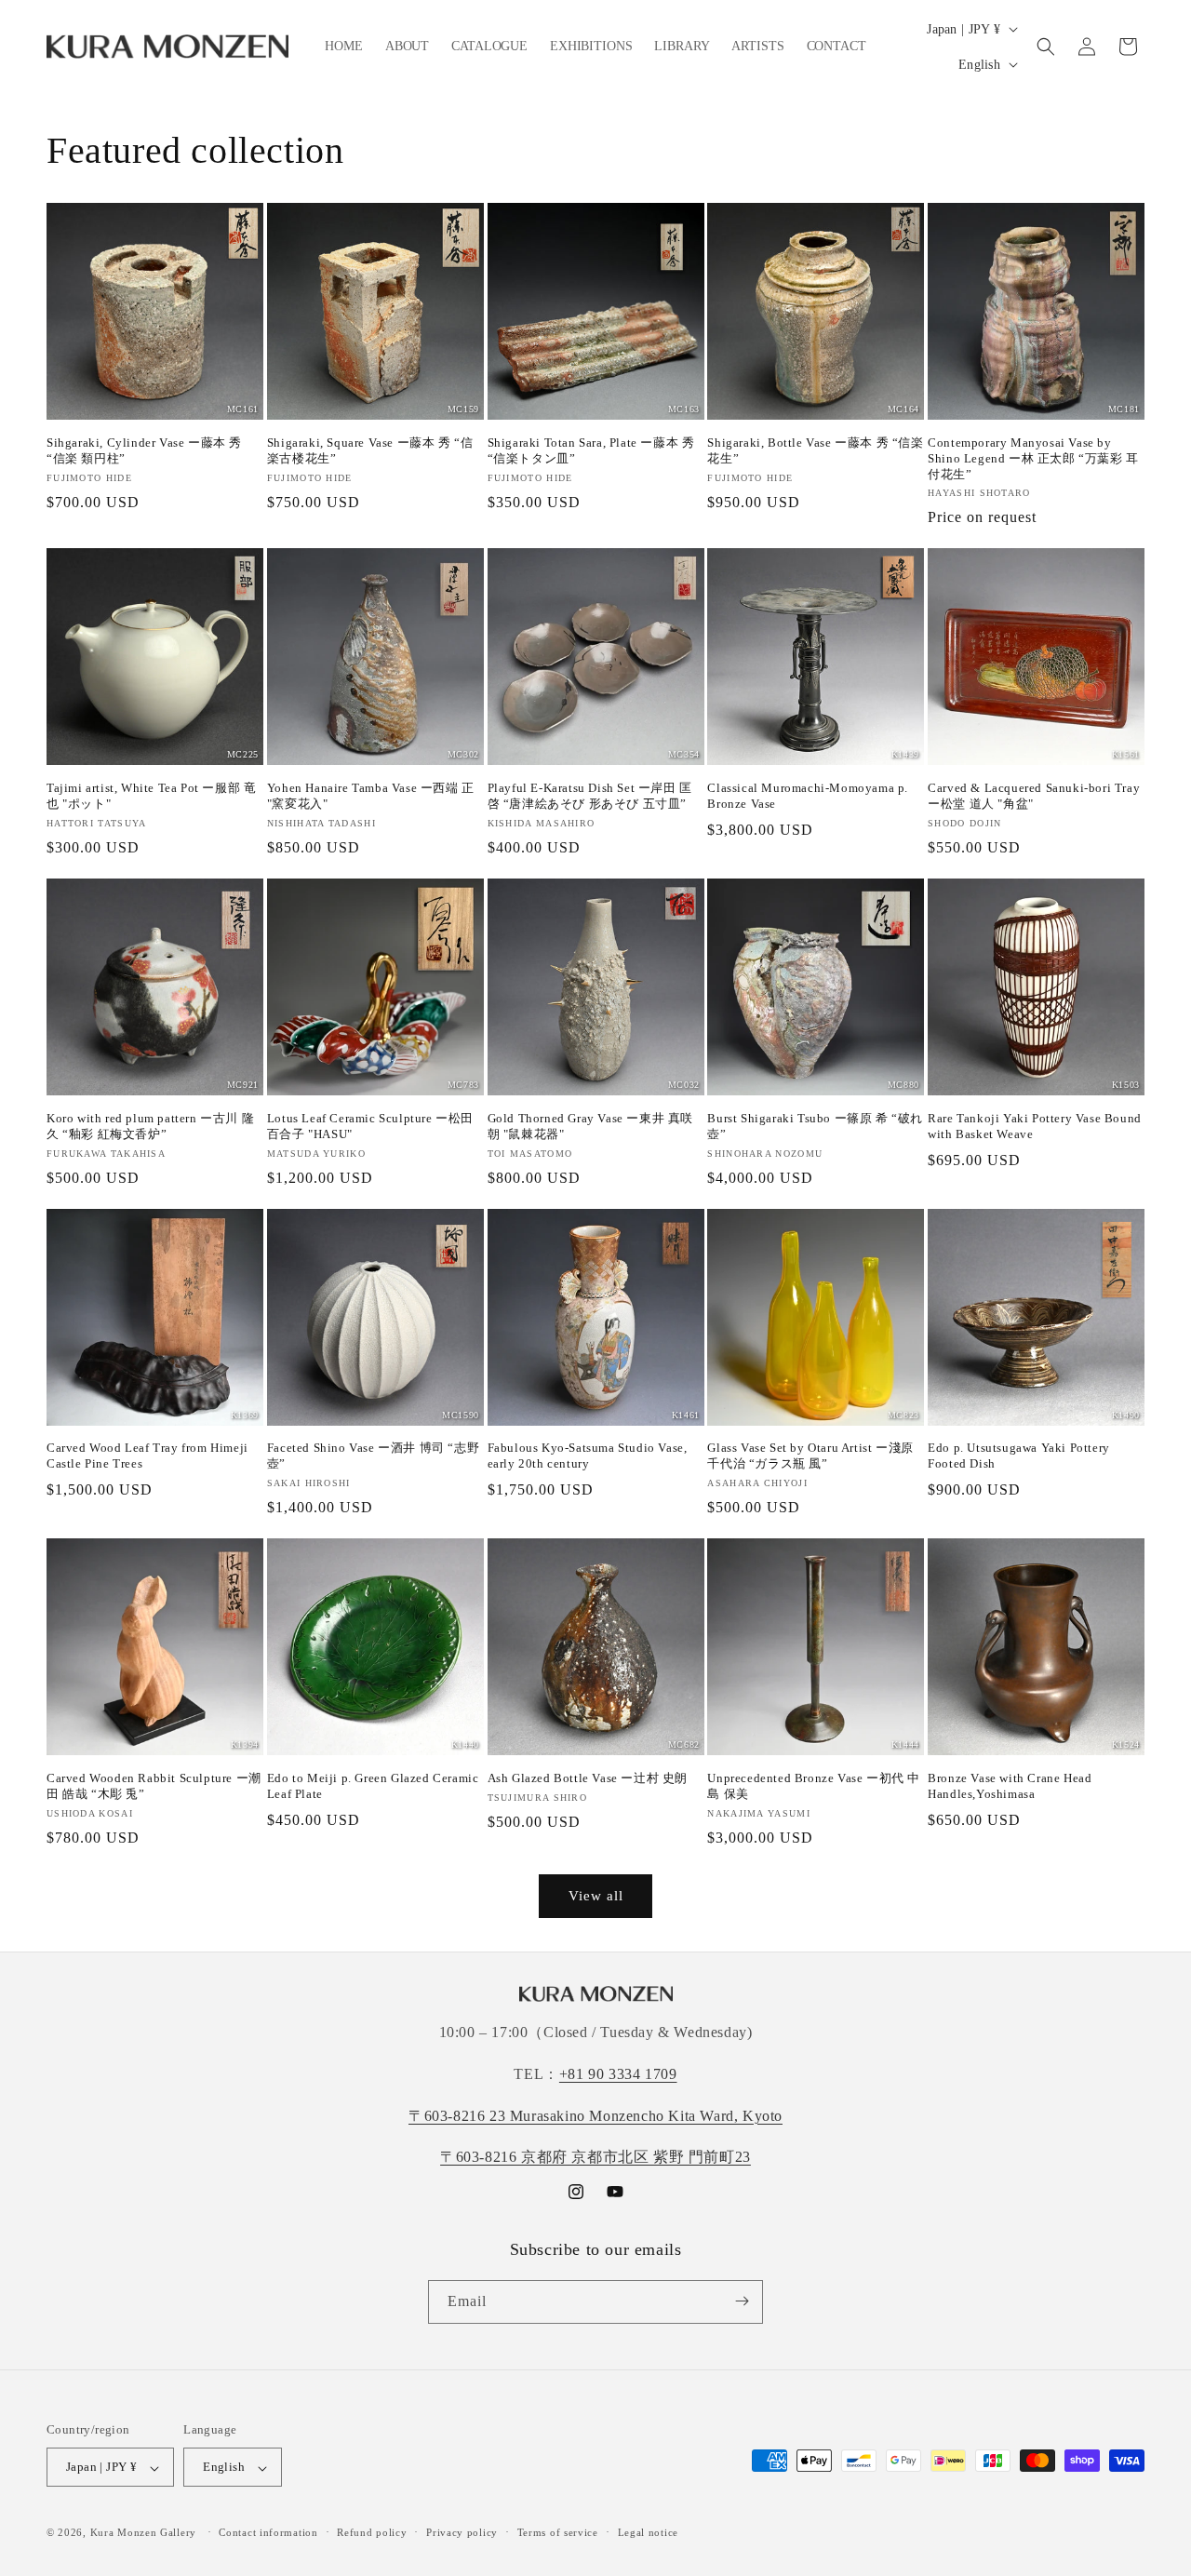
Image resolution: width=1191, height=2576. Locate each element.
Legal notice (648, 2532)
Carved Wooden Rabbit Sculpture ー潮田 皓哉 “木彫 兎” (154, 1786)
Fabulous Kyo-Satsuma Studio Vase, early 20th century (588, 1456)
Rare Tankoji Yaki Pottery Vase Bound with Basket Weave (1035, 1126)
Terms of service (558, 2532)
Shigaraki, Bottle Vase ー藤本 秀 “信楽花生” (815, 450)
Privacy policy (462, 2532)
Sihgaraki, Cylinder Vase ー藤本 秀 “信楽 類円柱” (144, 450)
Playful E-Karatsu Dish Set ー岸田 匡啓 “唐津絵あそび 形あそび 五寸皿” (590, 796)
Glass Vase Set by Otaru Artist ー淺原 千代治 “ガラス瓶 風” (810, 1456)
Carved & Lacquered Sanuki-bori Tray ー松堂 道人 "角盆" (1034, 796)
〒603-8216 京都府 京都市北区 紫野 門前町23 (595, 2158)
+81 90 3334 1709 (618, 2074)
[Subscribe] (742, 2301)
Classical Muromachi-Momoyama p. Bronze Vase (808, 796)
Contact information (268, 2532)
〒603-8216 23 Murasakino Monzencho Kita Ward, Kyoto (595, 2116)
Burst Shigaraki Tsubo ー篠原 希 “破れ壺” (815, 1126)
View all (596, 1896)
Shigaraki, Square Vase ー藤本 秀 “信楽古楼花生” (370, 450)
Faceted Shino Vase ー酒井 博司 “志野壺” (373, 1456)
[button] (1046, 47)
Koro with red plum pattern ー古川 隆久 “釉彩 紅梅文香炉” (150, 1126)
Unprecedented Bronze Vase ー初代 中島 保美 (814, 1786)
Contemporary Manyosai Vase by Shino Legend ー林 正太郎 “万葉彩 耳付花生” (1033, 458)
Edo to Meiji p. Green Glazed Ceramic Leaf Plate (373, 1786)
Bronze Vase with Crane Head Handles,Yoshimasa (1010, 1786)
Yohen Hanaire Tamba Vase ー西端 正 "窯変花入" (371, 796)
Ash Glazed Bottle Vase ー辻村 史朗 (588, 1778)
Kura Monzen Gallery (143, 2533)
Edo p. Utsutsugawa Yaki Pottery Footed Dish (1019, 1456)
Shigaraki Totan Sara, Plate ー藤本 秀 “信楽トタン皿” (591, 450)
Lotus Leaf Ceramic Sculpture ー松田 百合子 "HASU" (370, 1126)
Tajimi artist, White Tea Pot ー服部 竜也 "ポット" (151, 796)
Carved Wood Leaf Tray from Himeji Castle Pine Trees (147, 1456)
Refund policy (372, 2532)
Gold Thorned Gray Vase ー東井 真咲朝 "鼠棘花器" (590, 1126)
